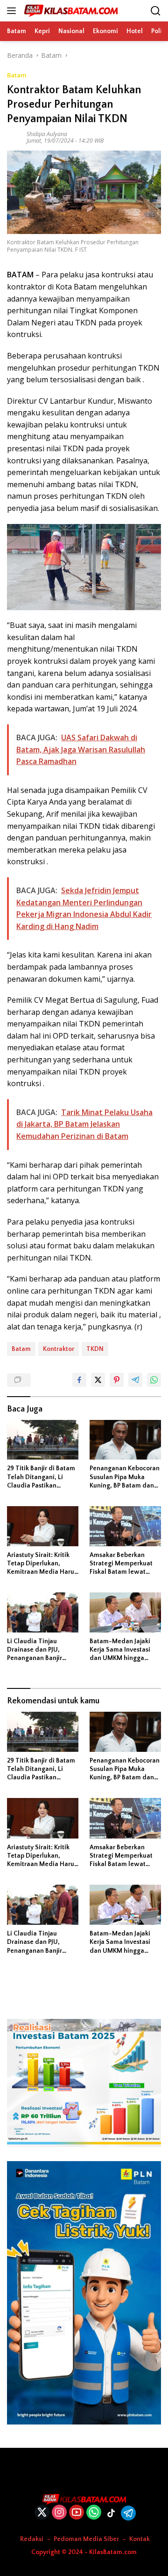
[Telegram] (128, 2513)
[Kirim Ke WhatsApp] (154, 1380)
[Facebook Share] (79, 1380)
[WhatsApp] (94, 2513)
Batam (17, 75)
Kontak (140, 2539)
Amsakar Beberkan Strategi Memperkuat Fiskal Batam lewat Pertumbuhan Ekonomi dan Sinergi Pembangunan (123, 1564)
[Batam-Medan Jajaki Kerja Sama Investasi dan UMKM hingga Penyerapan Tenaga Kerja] (125, 1612)
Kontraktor (59, 1349)
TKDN (95, 1349)
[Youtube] (77, 2513)
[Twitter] (42, 2513)
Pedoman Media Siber (86, 2539)
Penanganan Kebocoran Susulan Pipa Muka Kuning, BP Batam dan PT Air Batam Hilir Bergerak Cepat (125, 1477)
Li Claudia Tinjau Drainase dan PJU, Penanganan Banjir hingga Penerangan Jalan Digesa (36, 1650)
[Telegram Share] (135, 1380)
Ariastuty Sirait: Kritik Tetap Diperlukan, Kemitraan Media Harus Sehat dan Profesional (42, 1564)
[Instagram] (59, 2513)
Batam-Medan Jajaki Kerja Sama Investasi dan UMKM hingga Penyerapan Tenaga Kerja (120, 1650)
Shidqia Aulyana (47, 134)
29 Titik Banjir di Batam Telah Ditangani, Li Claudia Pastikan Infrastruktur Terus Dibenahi (41, 1477)
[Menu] (13, 11)
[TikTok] (111, 2513)
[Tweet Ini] (98, 1380)
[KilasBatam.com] (70, 11)
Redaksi (32, 2539)
